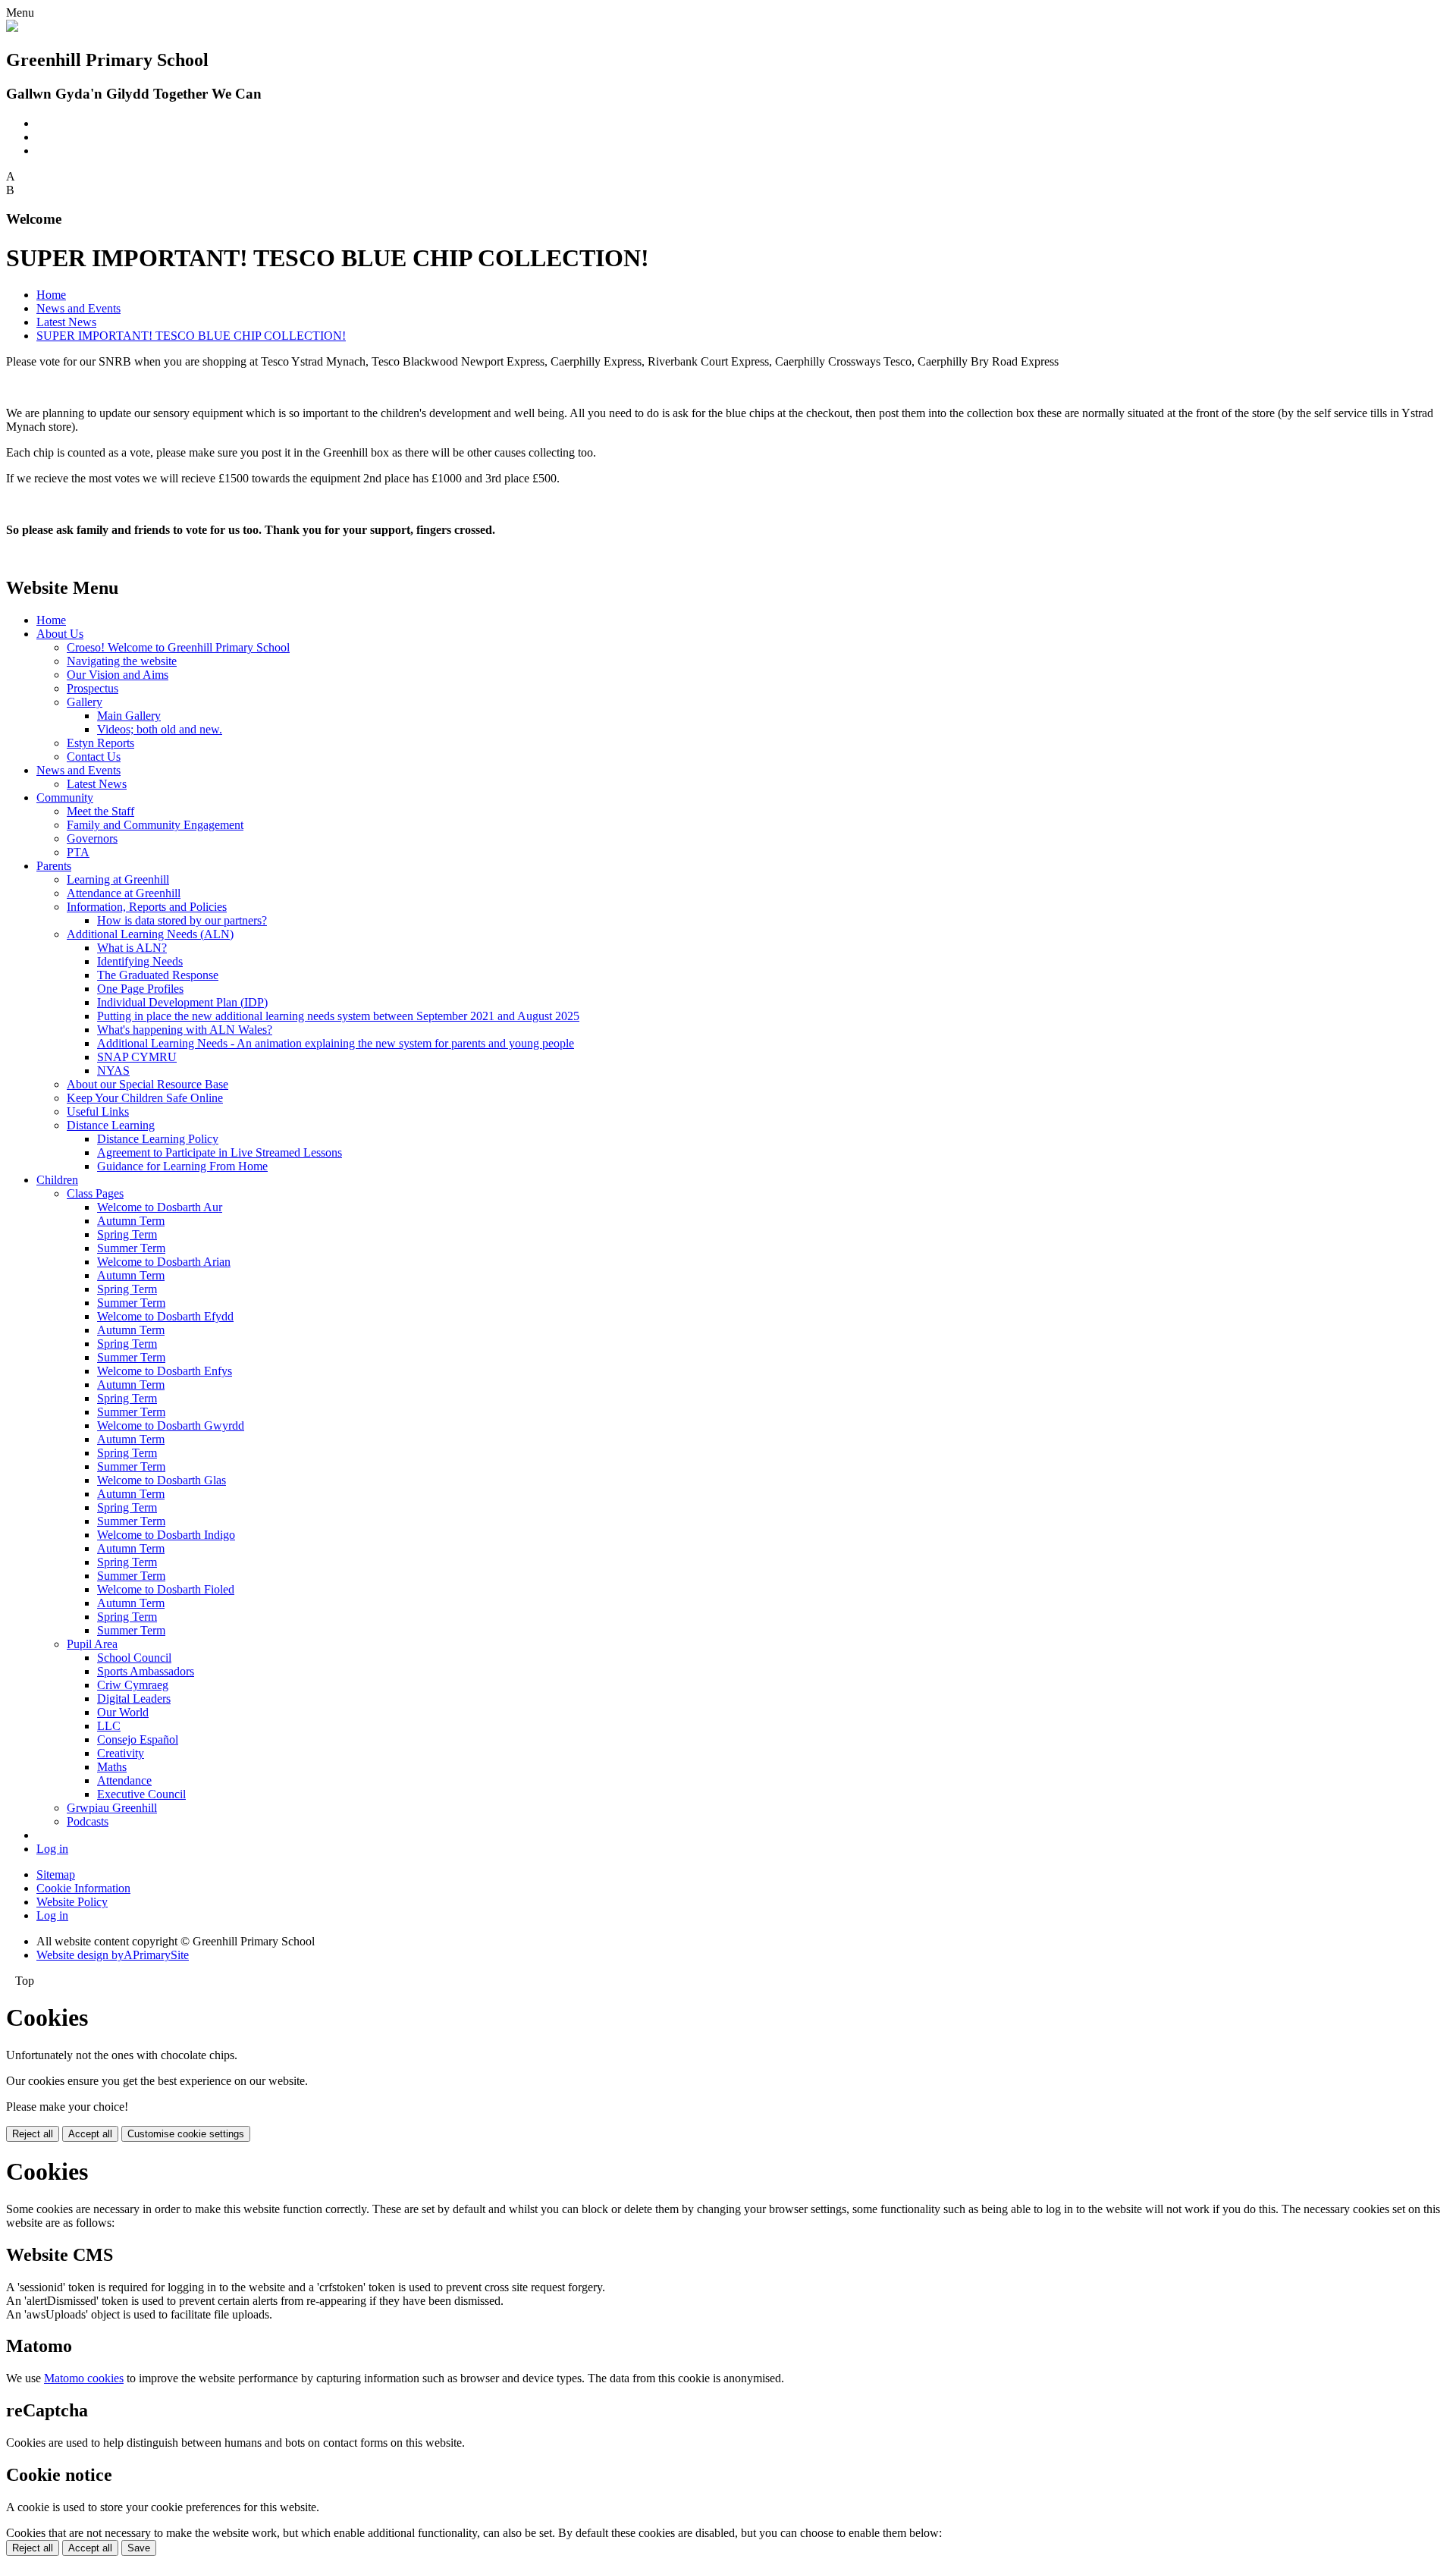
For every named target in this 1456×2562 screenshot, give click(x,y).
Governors (92, 838)
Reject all (33, 2134)
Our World (123, 1712)
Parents (54, 866)
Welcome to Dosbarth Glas (162, 1480)
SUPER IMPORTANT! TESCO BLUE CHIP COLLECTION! (191, 336)
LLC (109, 1726)
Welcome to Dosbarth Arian (164, 1262)
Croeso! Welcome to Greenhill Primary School (178, 647)
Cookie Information (83, 1888)
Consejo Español (138, 1739)
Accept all (90, 2134)
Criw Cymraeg (133, 1685)
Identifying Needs (140, 961)
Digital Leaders (134, 1699)
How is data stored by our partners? (182, 920)
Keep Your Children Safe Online (145, 1098)
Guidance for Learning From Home (182, 1166)
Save (139, 2548)
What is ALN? (132, 948)
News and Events (78, 308)
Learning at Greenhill (118, 879)
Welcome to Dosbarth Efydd (165, 1316)
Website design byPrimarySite (113, 1955)
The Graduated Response (158, 975)
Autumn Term (131, 1221)
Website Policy (72, 1902)
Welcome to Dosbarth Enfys (165, 1371)
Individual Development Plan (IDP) (182, 1002)
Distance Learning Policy (158, 1139)
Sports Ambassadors (146, 1671)
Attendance (124, 1780)
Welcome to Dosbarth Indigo (166, 1535)
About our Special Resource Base (147, 1084)
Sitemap (56, 1874)
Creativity (121, 1753)
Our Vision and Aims (118, 675)
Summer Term (131, 1248)
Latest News (66, 322)
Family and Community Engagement (155, 825)
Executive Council (141, 1794)
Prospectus (93, 688)
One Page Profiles (140, 989)
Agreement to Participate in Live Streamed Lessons (220, 1152)
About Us (60, 634)
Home (51, 295)
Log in (52, 1849)
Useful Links (98, 1111)
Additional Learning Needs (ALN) (150, 934)
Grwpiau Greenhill (112, 1808)
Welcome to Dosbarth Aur (160, 1207)
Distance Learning (111, 1125)
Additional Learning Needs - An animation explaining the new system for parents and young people (336, 1043)
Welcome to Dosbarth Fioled (166, 1589)
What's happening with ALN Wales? (185, 1030)
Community (65, 797)
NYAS (113, 1071)
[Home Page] (12, 28)
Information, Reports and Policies (147, 907)
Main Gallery (129, 716)
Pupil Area (92, 1644)
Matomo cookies (84, 2378)
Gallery (85, 702)
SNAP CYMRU (137, 1057)
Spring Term (127, 1234)
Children (57, 1180)
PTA (78, 852)
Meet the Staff (100, 811)
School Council (134, 1658)
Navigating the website (122, 661)
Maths (112, 1767)
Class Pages (95, 1193)
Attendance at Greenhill (124, 893)
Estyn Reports (100, 743)
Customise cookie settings (186, 2134)
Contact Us (94, 757)
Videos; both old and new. (160, 729)
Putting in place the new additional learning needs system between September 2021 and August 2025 (338, 1016)
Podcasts (88, 1821)
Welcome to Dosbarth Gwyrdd (171, 1425)
